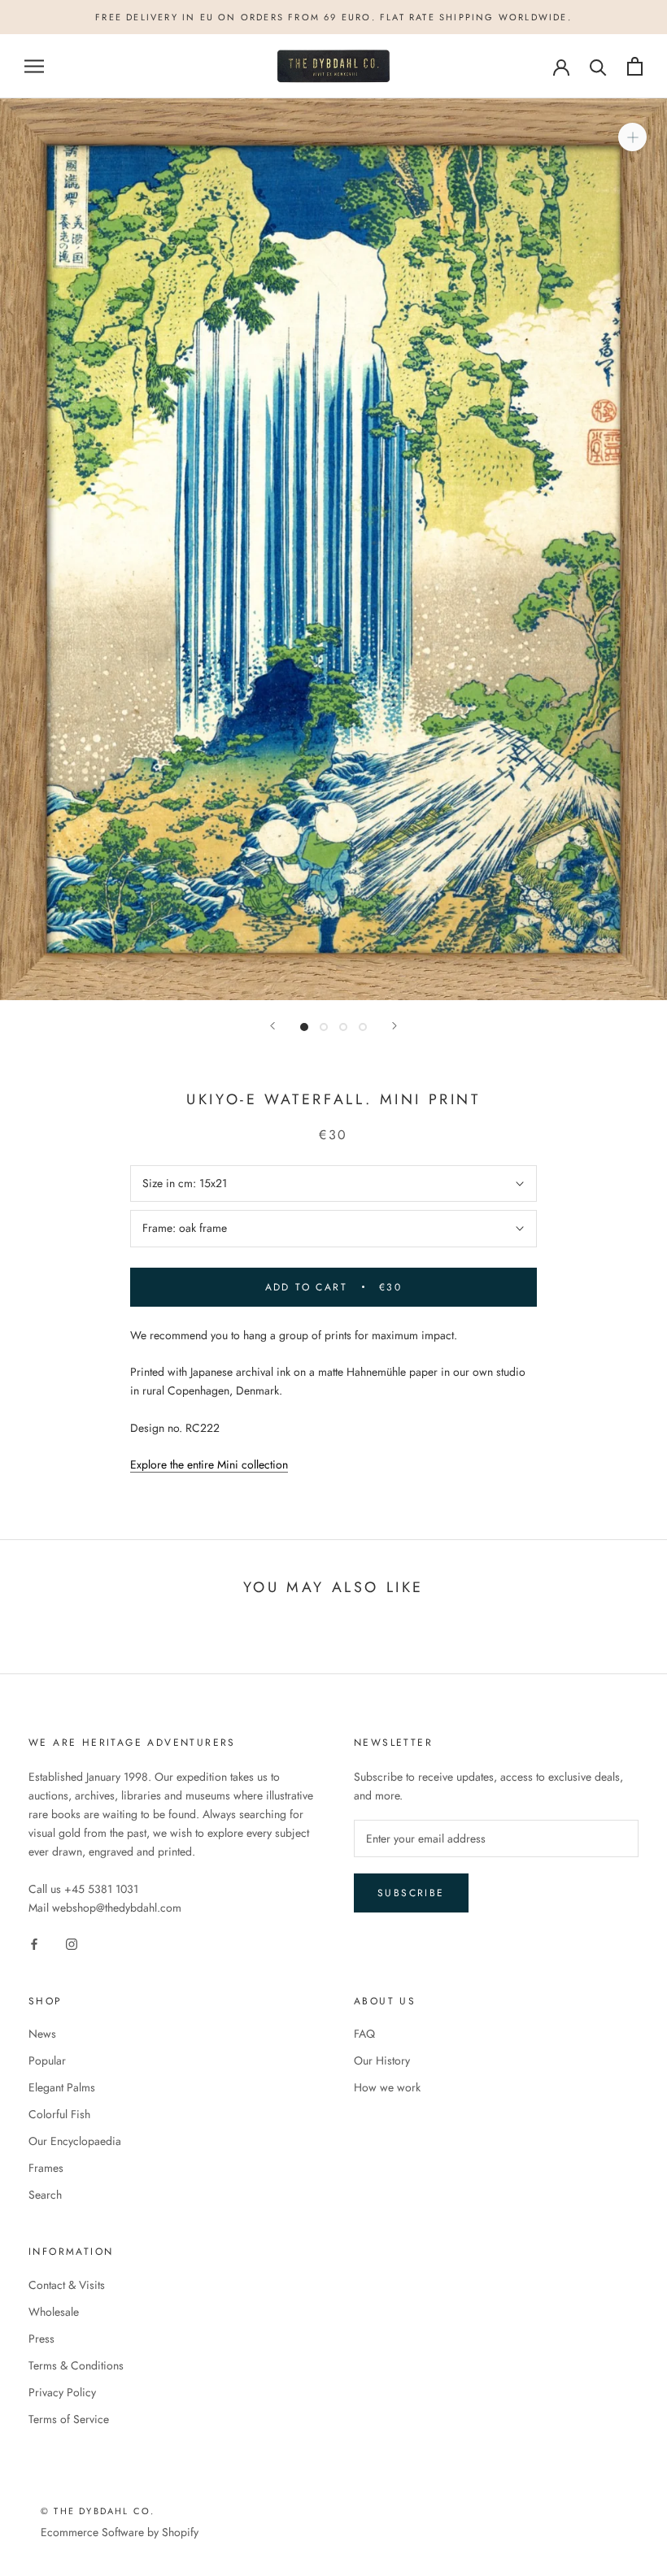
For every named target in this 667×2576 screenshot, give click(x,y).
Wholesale (54, 2312)
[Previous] (272, 1026)
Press (41, 2339)
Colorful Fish (59, 2114)
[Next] (395, 1026)
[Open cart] (635, 66)
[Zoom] (632, 137)
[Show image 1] (304, 1027)
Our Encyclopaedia (75, 2141)
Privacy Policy (62, 2392)
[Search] (598, 66)
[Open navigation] (34, 66)
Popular (47, 2060)
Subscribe (411, 1893)
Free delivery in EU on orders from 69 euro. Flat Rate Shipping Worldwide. (333, 17)
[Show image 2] (324, 1027)
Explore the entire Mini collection (209, 1464)
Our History (382, 2060)
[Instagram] (72, 1944)
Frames (46, 2168)
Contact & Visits (67, 2285)
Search (45, 2195)
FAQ (364, 2034)
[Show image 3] (343, 1027)
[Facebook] (34, 1944)
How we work (387, 2087)
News (42, 2034)
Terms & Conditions (76, 2365)
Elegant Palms (62, 2087)
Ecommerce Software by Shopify (120, 2532)
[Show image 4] (363, 1027)
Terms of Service (69, 2419)
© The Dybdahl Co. (98, 2511)
